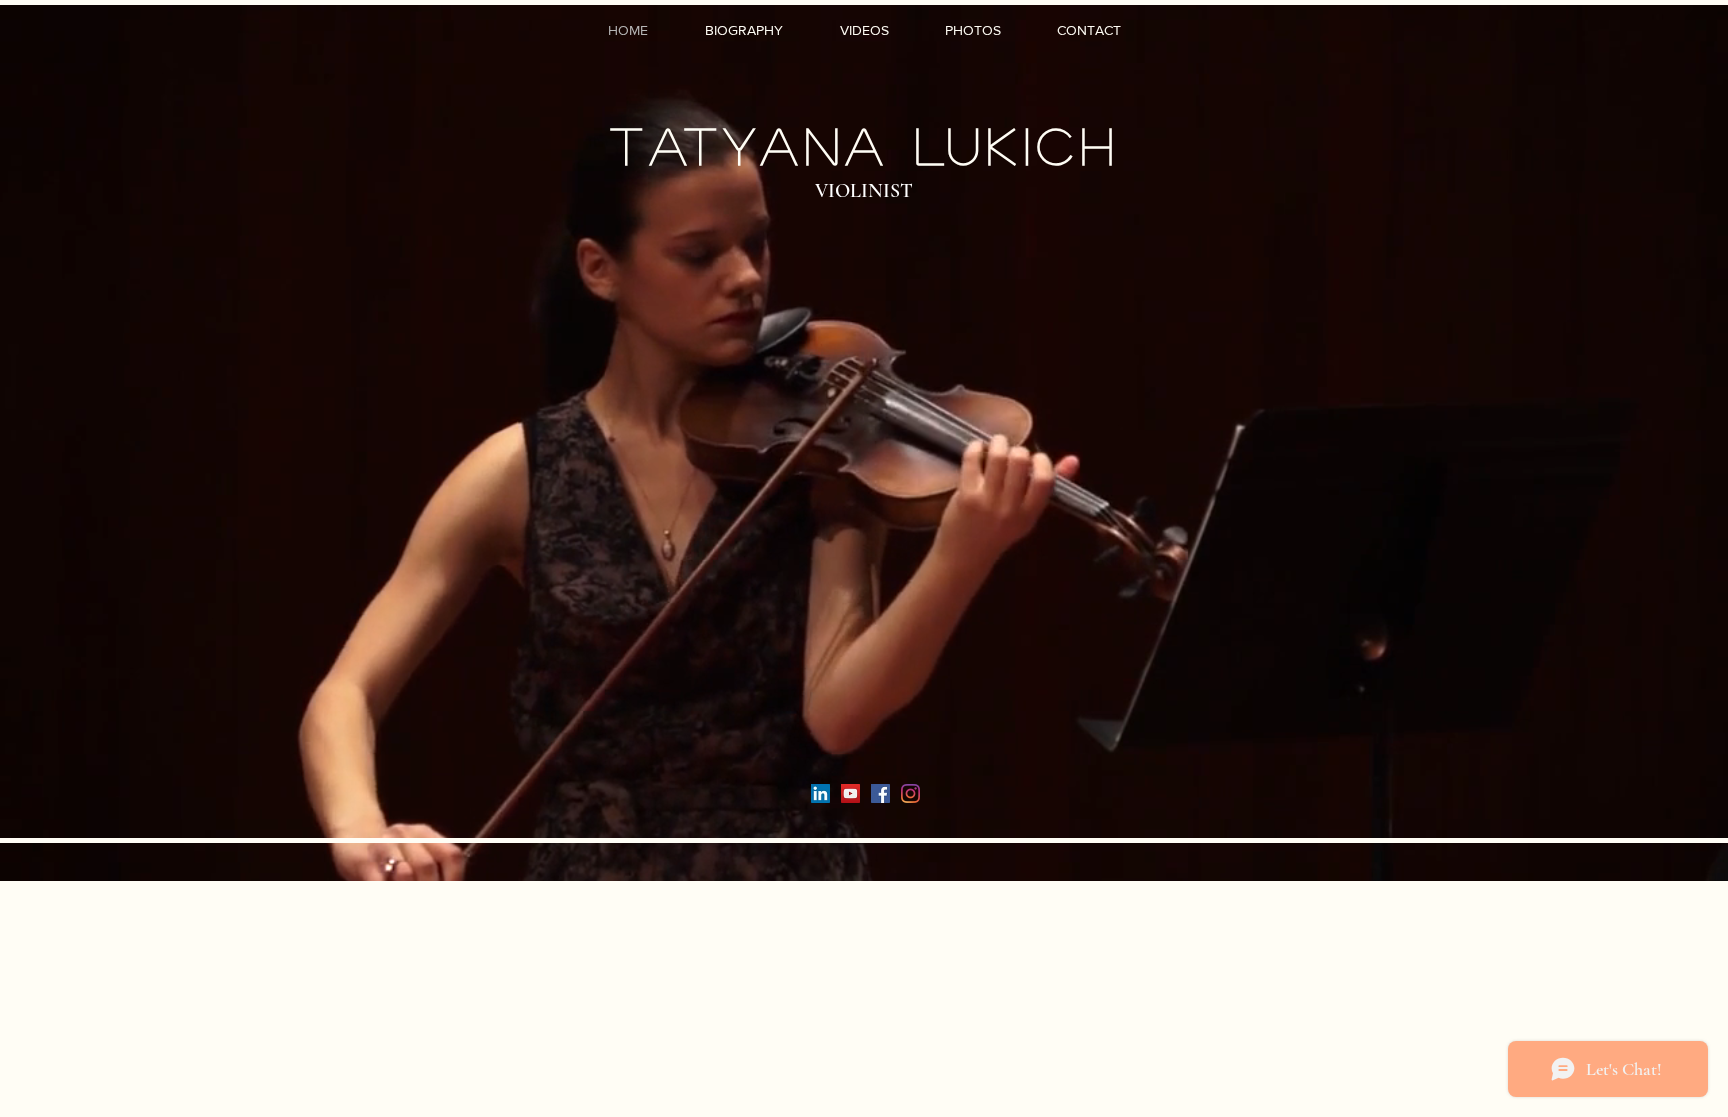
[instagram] (910, 793)
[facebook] (880, 793)
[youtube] (850, 793)
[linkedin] (820, 793)
